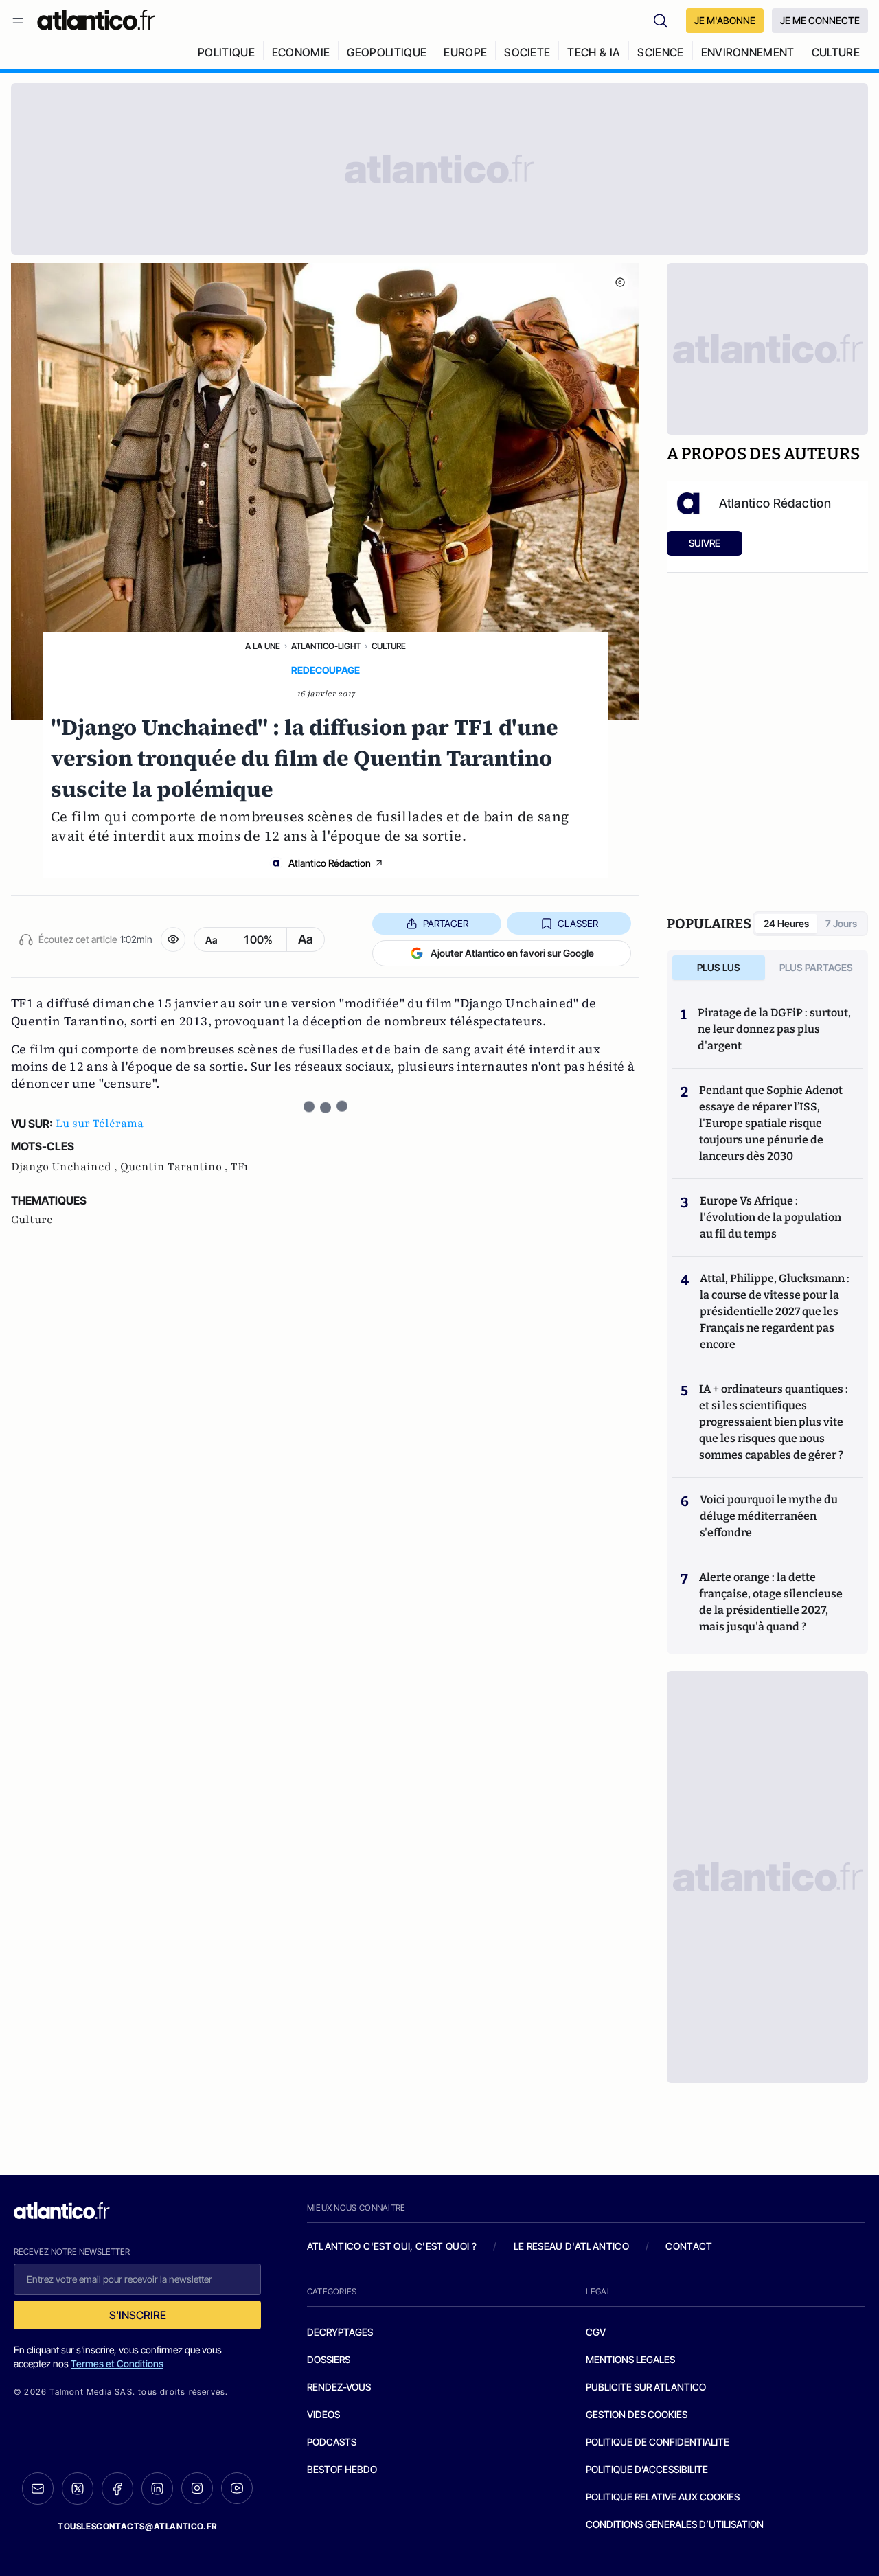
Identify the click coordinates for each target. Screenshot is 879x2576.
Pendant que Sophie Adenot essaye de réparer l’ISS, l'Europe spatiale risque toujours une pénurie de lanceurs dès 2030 (771, 1123)
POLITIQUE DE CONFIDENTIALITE (658, 2442)
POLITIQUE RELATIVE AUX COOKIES (663, 2497)
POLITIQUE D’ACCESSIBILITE (647, 2469)
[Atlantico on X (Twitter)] (78, 2488)
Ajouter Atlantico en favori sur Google (512, 953)
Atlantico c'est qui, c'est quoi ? (392, 2246)
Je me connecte (820, 20)
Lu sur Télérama (100, 1124)
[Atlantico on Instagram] (197, 2488)
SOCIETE (527, 52)
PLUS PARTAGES (816, 967)
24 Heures (786, 923)
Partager (446, 923)
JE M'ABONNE (725, 20)
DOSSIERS (329, 2359)
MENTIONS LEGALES (630, 2359)
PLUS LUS (719, 967)
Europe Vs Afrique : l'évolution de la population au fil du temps (770, 1217)
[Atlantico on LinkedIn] (157, 2488)
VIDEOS (323, 2414)
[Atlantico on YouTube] (237, 2488)
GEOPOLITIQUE (387, 52)
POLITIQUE (226, 52)
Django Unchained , (66, 1167)
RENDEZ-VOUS (339, 2387)
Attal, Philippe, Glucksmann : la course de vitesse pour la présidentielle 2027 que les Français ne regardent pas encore (775, 1311)
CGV (596, 2332)
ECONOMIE (301, 52)
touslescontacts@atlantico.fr (137, 2526)
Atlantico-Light (326, 646)
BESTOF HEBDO (342, 2469)
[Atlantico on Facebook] (117, 2488)
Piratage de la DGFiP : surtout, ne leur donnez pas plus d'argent (774, 1029)
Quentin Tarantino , (175, 1167)
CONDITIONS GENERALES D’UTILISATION (675, 2524)
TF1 (239, 1167)
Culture (389, 646)
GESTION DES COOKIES (637, 2414)
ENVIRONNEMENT (748, 52)
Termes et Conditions (117, 2363)
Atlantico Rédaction (330, 863)
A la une (263, 646)
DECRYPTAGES (340, 2332)
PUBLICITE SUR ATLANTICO (646, 2387)
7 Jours (841, 923)
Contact (689, 2246)
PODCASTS (332, 2442)
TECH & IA (594, 52)
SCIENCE (660, 52)
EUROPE (465, 52)
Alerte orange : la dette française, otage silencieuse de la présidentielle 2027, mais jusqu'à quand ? (771, 1602)
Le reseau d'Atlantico (571, 2246)
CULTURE (836, 52)
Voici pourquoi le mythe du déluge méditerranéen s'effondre (769, 1516)
